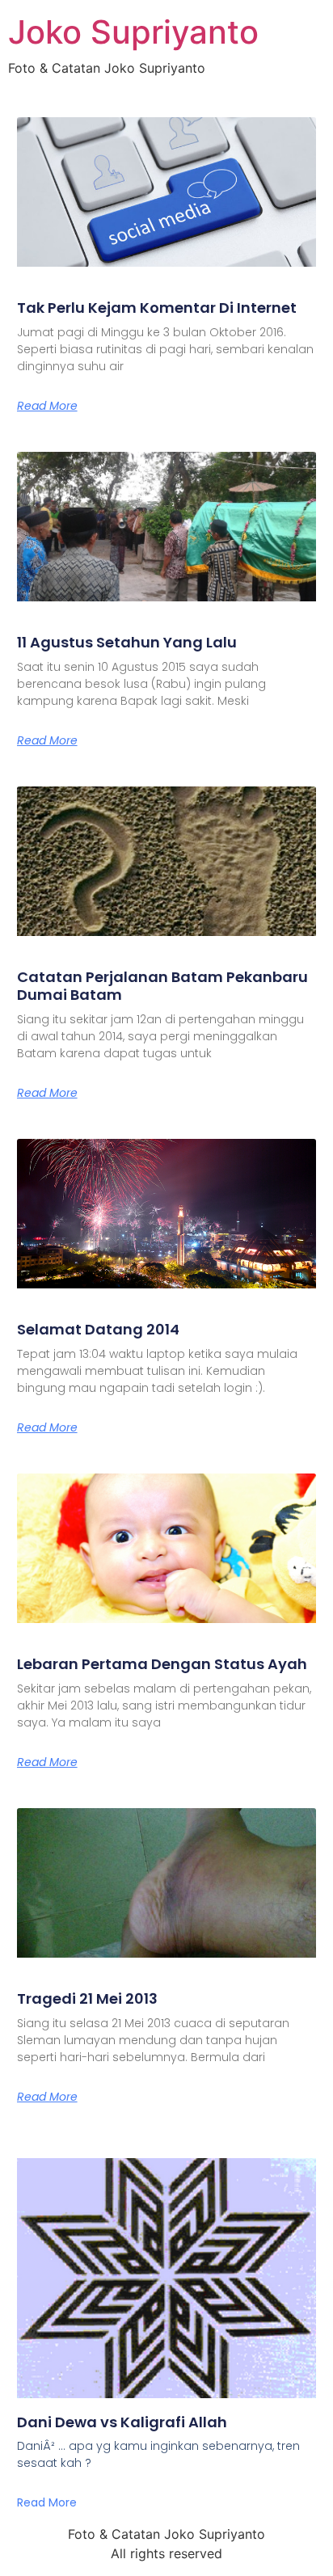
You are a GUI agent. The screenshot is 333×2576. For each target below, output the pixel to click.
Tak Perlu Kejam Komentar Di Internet (157, 308)
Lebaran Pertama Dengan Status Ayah (162, 1664)
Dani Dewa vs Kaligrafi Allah (122, 2422)
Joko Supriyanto (133, 32)
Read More (47, 406)
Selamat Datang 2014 (98, 1329)
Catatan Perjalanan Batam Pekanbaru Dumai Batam (162, 986)
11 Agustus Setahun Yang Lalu (127, 642)
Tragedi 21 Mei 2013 (87, 1998)
